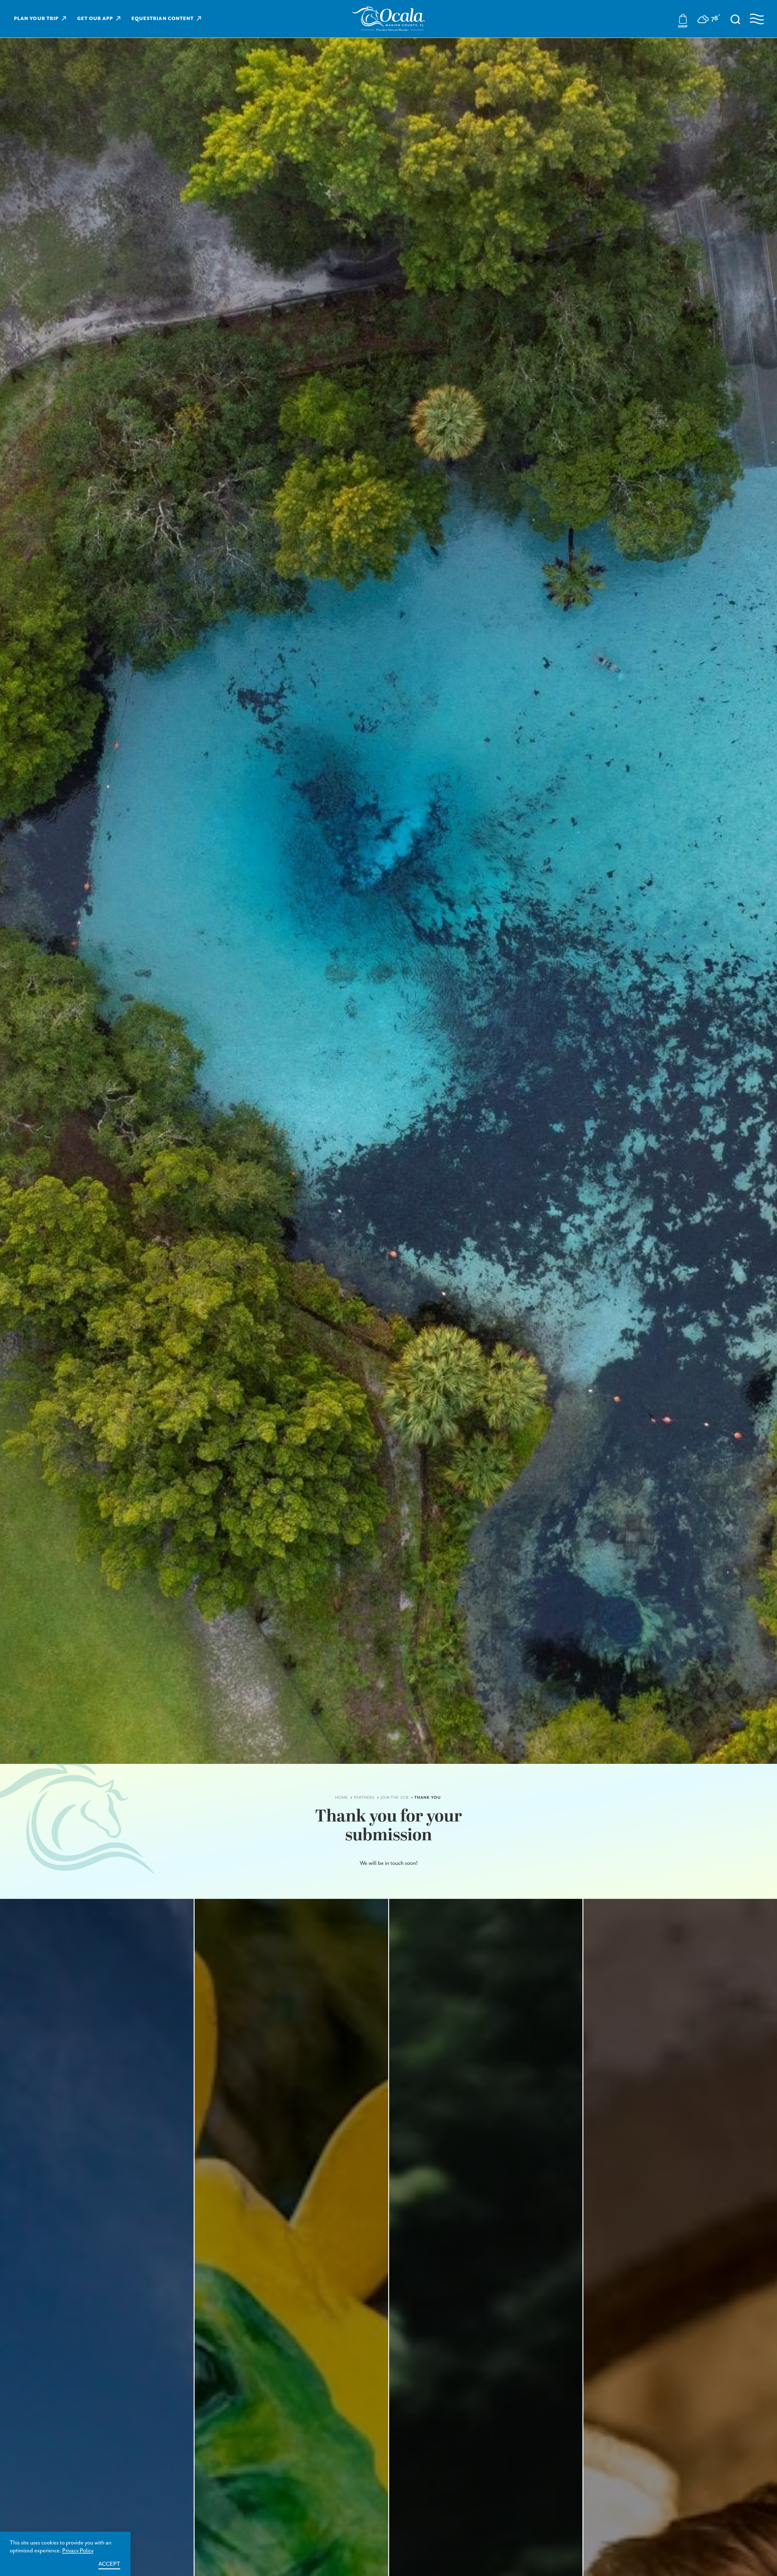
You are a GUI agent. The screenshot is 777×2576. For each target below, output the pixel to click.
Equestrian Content (163, 19)
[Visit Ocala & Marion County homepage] (388, 19)
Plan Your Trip (36, 19)
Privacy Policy (78, 2551)
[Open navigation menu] (757, 19)
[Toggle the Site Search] (735, 19)
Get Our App (95, 19)
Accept (109, 2564)
